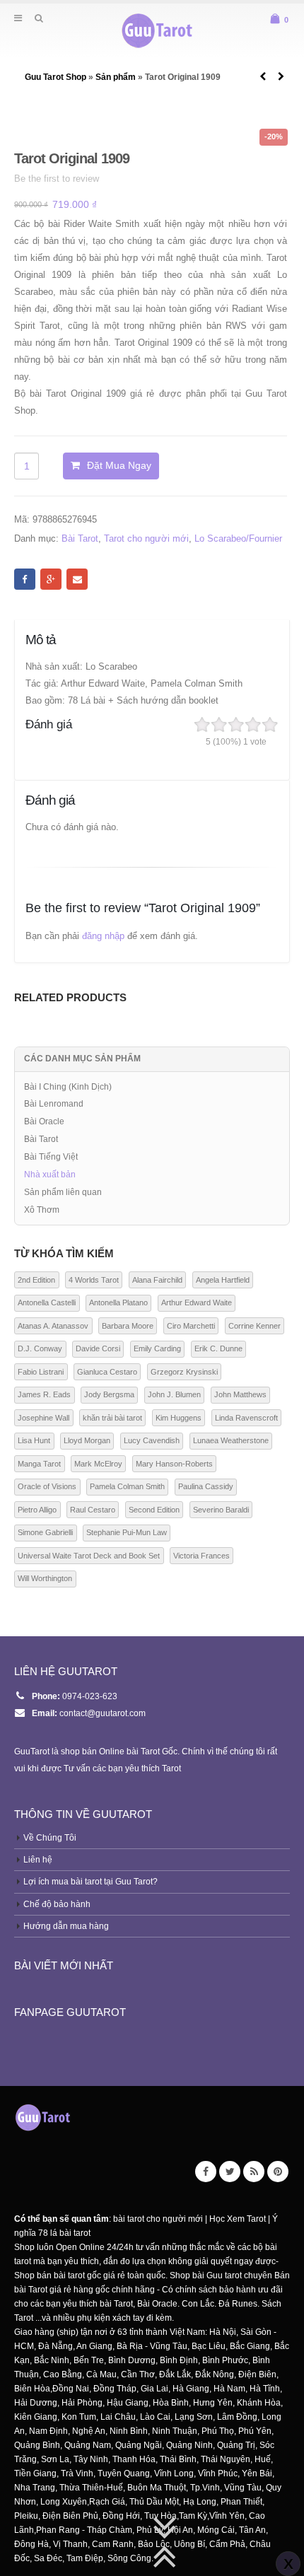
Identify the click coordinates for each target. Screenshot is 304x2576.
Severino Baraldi (221, 1510)
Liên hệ (38, 1859)
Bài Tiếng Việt (51, 1157)
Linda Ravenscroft (246, 1418)
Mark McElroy (98, 1464)
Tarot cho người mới (146, 538)
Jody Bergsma (109, 1394)
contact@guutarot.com (103, 1713)
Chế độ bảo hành (57, 1904)
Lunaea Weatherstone (231, 1440)
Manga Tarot (39, 1464)
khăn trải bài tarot (112, 1418)
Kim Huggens (179, 1418)
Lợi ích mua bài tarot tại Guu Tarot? (90, 1881)
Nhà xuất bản (50, 1175)
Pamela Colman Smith (127, 1486)
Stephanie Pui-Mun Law (127, 1532)
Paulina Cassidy (206, 1486)
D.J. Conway (40, 1348)
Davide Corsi (98, 1348)
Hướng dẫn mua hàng (66, 1926)
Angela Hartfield (223, 1280)
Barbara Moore (128, 1326)
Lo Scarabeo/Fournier (238, 538)
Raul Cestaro (93, 1510)
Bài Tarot (80, 538)
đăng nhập (103, 936)
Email (77, 579)
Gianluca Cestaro (107, 1372)
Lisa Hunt (34, 1440)
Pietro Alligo (37, 1510)
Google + (51, 579)
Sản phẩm (116, 77)
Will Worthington (45, 1578)
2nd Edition (36, 1280)
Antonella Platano (118, 1302)
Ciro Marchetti (191, 1326)
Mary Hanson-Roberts (174, 1464)
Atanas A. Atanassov (53, 1326)
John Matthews (240, 1394)
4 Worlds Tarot (94, 1280)
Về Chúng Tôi (50, 1837)
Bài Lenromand (54, 1104)
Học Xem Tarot (238, 2219)
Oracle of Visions (47, 1486)
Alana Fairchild (157, 1280)
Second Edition (154, 1510)
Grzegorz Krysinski (184, 1372)
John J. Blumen (174, 1394)
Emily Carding (157, 1348)
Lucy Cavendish (152, 1440)
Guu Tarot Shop (57, 77)
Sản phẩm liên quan (63, 1192)
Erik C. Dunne (218, 1348)
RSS (254, 2172)
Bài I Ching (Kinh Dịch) (68, 1087)
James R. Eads (44, 1394)
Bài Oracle (44, 1121)
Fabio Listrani (41, 1372)
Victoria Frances (201, 1556)
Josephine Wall (43, 1418)
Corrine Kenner (255, 1326)
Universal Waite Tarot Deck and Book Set (89, 1556)
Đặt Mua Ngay (119, 465)
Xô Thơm (42, 1210)
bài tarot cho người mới (158, 2219)
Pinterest (278, 2172)
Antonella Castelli (47, 1302)
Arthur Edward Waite (197, 1302)
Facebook (25, 579)
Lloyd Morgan (87, 1440)
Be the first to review (57, 179)
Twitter (230, 2172)
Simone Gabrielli (45, 1532)
